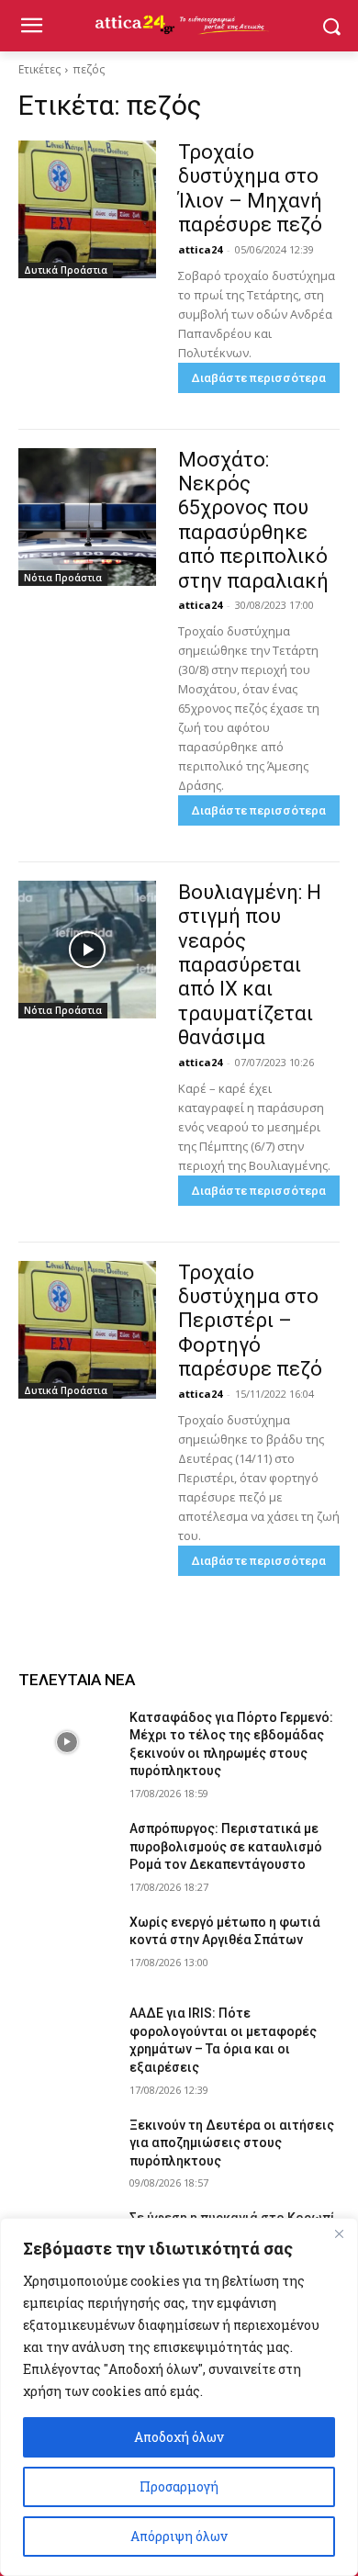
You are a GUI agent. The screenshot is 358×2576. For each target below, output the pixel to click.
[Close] (339, 2233)
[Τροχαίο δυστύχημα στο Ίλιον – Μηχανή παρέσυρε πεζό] (87, 209)
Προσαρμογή (179, 2486)
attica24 (200, 249)
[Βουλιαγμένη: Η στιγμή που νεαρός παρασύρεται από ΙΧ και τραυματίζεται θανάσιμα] (87, 950)
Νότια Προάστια (63, 578)
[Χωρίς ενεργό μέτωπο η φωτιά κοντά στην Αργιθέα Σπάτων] (67, 1948)
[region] (179, 2397)
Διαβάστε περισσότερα (259, 378)
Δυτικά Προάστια (66, 270)
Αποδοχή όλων (179, 2437)
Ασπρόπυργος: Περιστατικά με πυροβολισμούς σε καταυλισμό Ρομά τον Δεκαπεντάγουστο (226, 1846)
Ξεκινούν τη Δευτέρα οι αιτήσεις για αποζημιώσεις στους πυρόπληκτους (232, 2143)
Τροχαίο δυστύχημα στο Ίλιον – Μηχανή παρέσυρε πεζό (250, 188)
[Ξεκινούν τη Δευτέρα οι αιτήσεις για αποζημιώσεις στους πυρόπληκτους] (67, 2151)
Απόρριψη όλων (179, 2536)
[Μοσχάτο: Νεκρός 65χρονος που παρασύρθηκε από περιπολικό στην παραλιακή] (87, 517)
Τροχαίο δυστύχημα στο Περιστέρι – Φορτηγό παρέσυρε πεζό (250, 1321)
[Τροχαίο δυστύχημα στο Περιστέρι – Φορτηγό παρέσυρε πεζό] (87, 1330)
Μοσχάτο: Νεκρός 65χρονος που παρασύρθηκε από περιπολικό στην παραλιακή (253, 520)
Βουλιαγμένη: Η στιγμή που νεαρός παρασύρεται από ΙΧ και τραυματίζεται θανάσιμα (250, 965)
